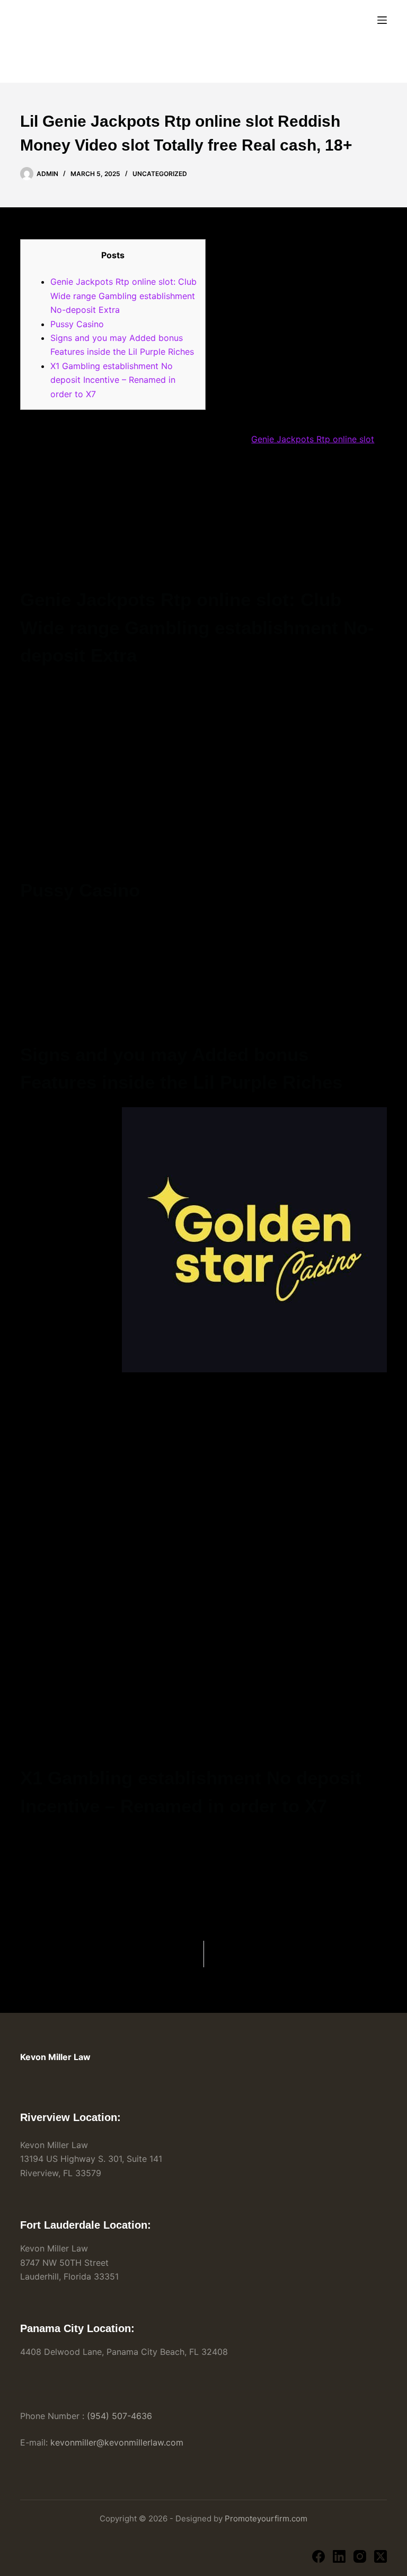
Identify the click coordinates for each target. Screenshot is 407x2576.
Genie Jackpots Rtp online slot (313, 439)
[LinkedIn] (339, 2556)
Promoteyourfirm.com (266, 2518)
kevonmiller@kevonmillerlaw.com (117, 2442)
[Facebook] (318, 2556)
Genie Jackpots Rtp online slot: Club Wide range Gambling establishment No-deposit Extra (123, 296)
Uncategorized (160, 174)
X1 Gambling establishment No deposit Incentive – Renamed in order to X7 (113, 380)
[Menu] (382, 20)
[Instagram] (360, 2556)
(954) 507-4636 (120, 2416)
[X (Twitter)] (381, 2556)
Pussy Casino (77, 324)
